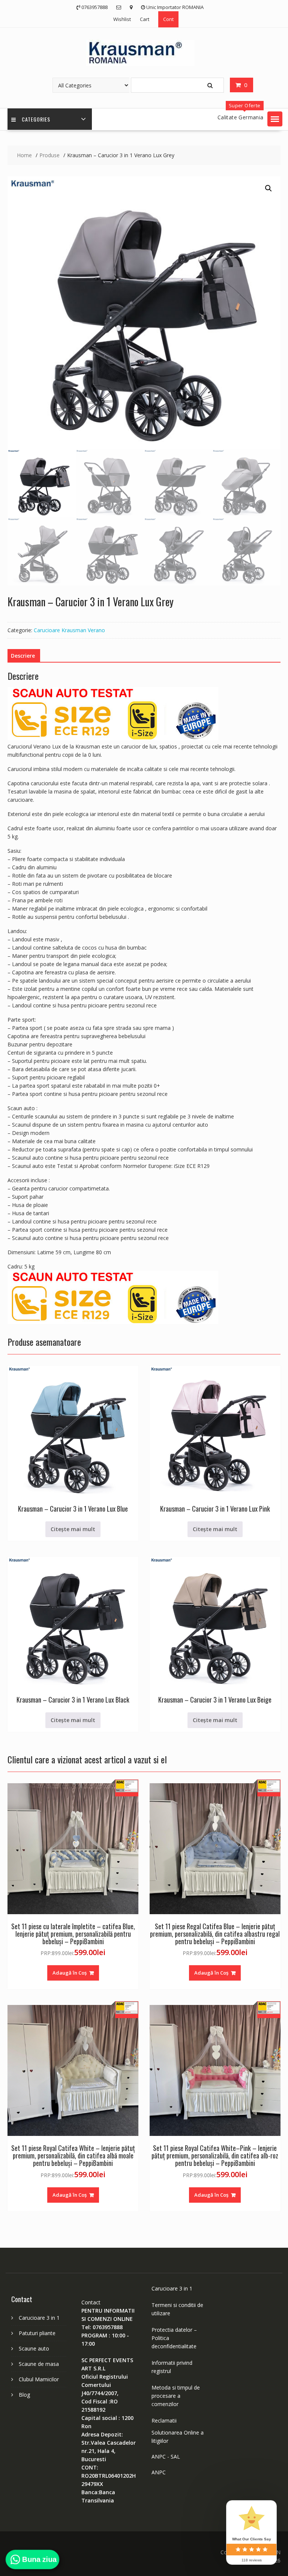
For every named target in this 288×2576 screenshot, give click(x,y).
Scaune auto (34, 2348)
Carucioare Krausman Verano (69, 630)
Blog (24, 2395)
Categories (36, 119)
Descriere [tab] (23, 656)
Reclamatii (164, 2420)
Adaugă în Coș (70, 1973)
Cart (145, 19)
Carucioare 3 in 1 (39, 2318)
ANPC (159, 2472)
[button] (275, 119)
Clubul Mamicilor (39, 2379)
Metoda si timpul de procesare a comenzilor (176, 2396)
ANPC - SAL (166, 2457)
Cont (168, 19)
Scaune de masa (39, 2364)
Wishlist (122, 19)
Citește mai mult (73, 1529)
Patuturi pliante (37, 2333)
